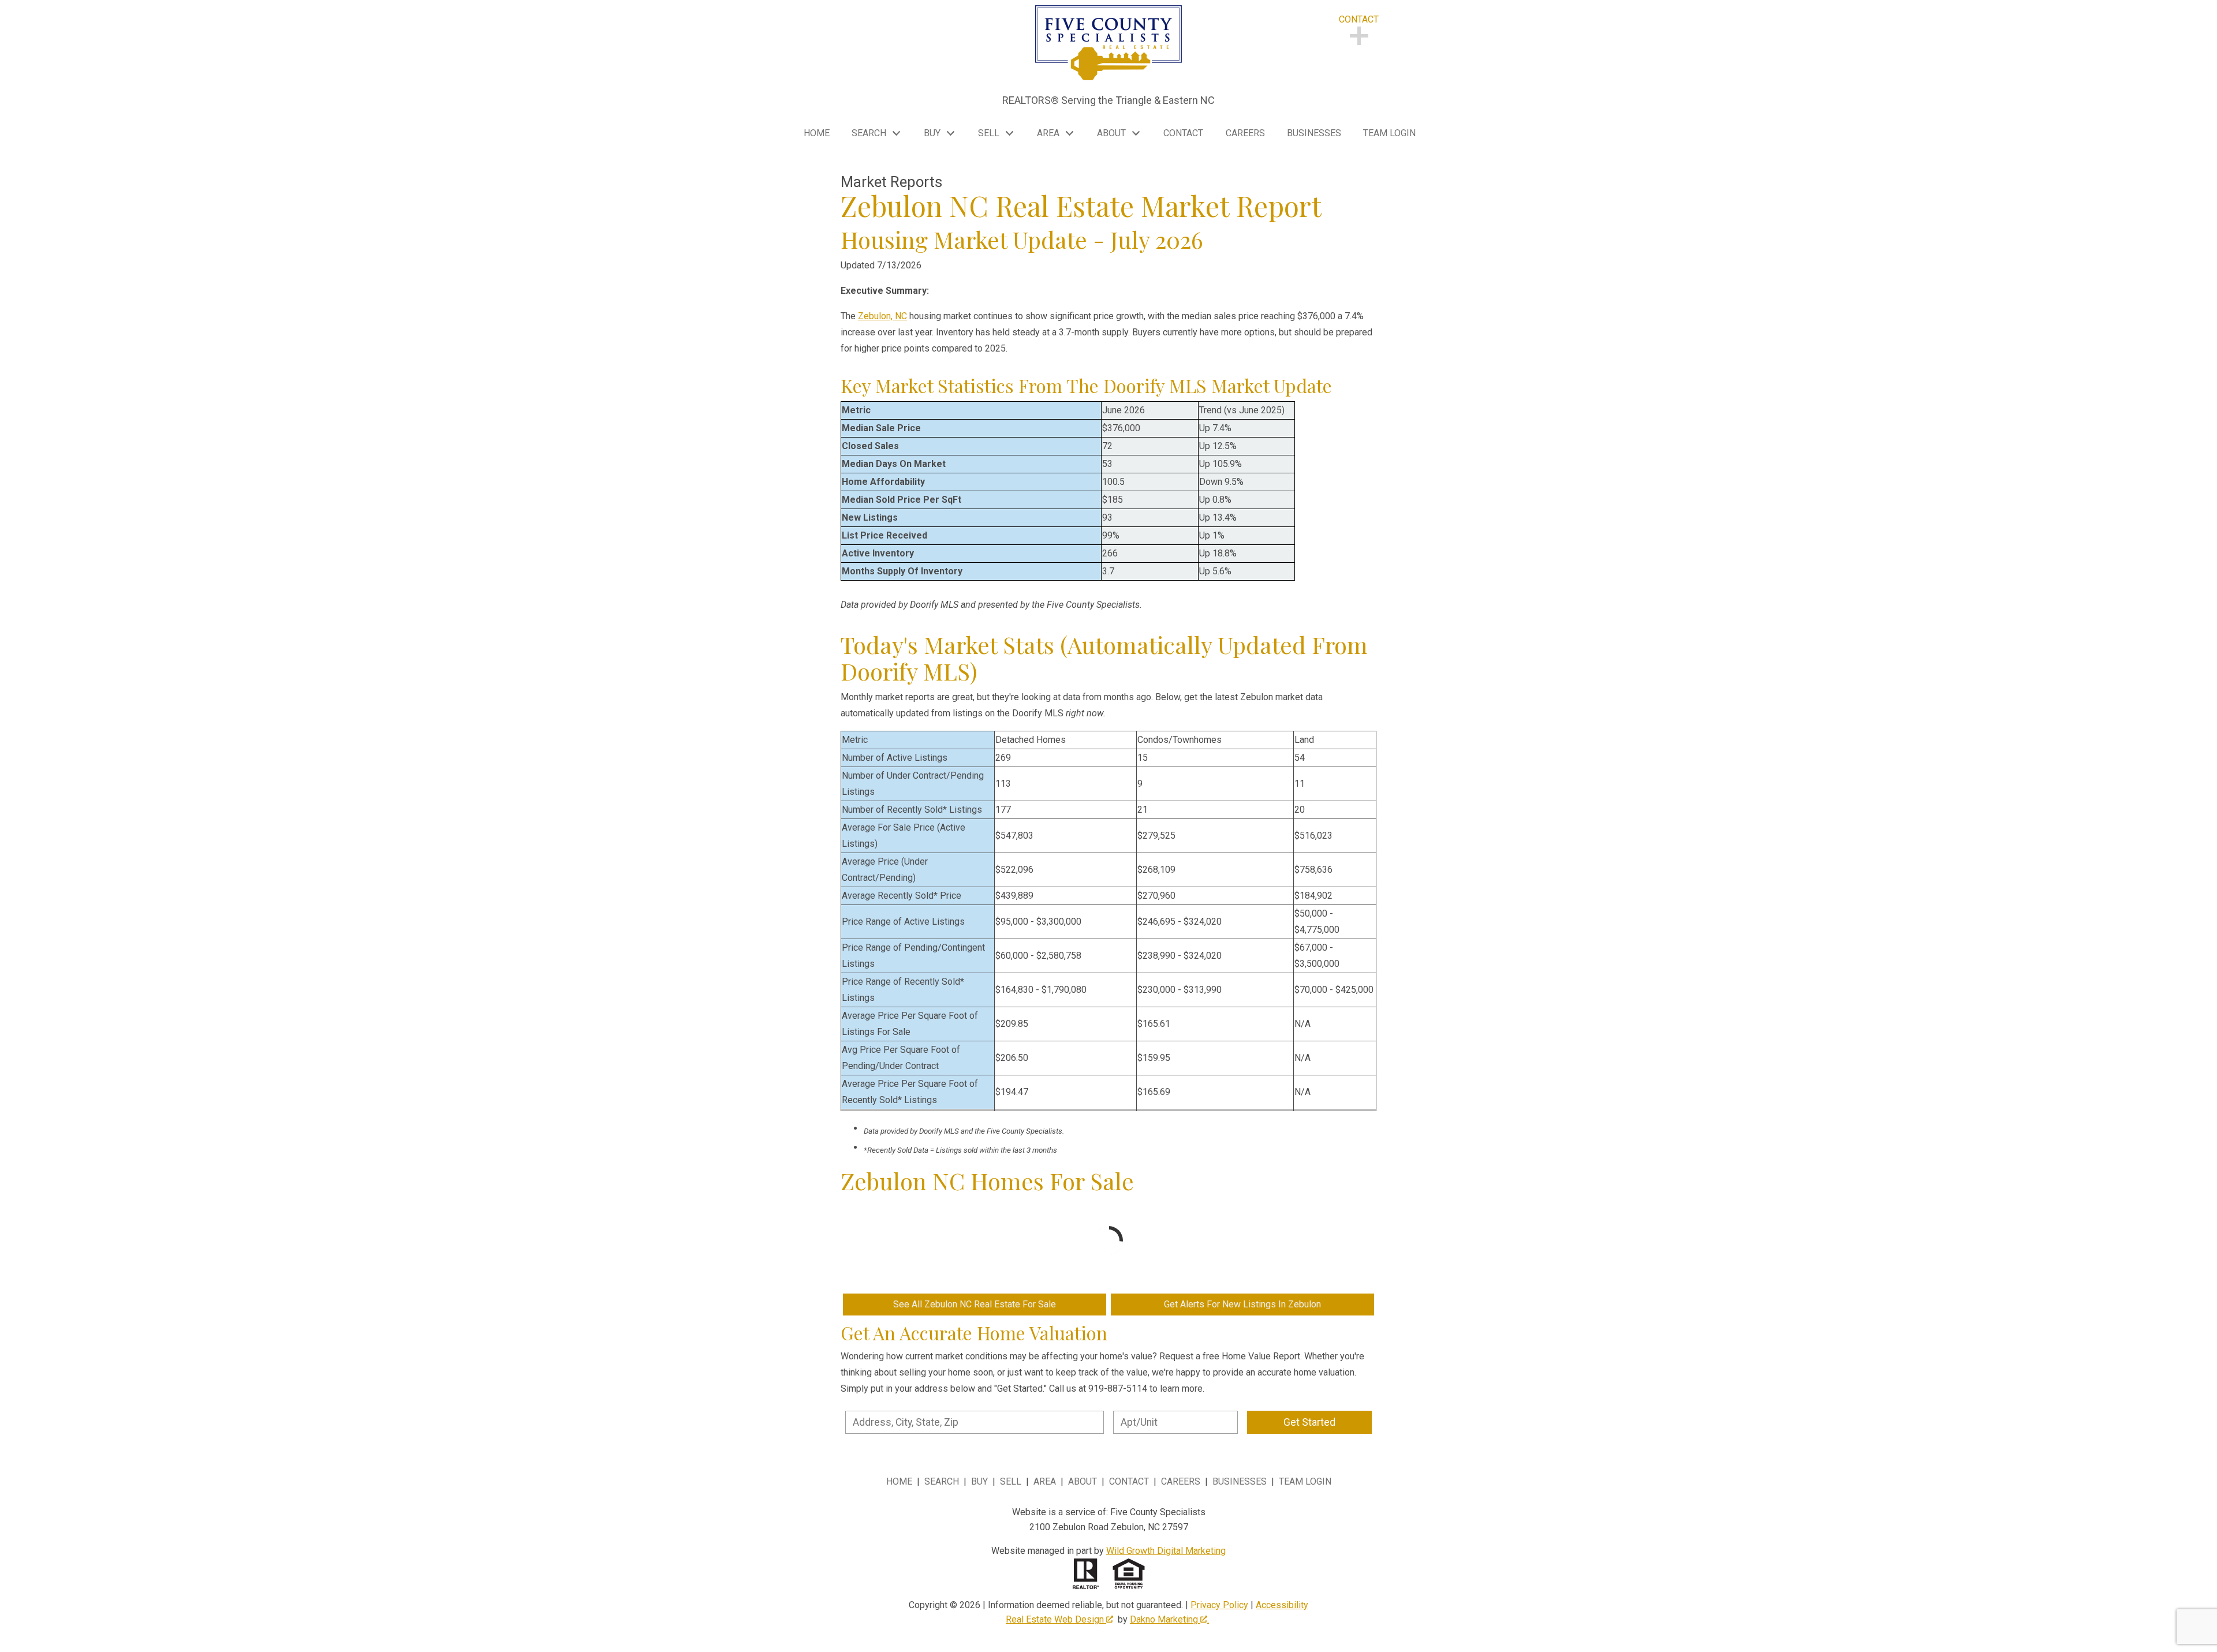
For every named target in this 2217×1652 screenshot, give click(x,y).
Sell (1011, 1481)
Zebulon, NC (882, 316)
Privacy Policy (1219, 1605)
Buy (979, 1481)
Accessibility (1282, 1605)
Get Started (1309, 1422)
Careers (1245, 133)
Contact (1183, 133)
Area (1045, 1481)
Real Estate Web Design (1056, 1619)
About (1083, 1481)
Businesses (1314, 133)
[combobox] (975, 1422)
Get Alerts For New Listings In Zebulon (1242, 1304)
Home (817, 133)
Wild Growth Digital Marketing (1166, 1551)
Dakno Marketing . (1169, 1619)
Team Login (1389, 133)
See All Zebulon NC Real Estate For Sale (975, 1304)
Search (942, 1481)
